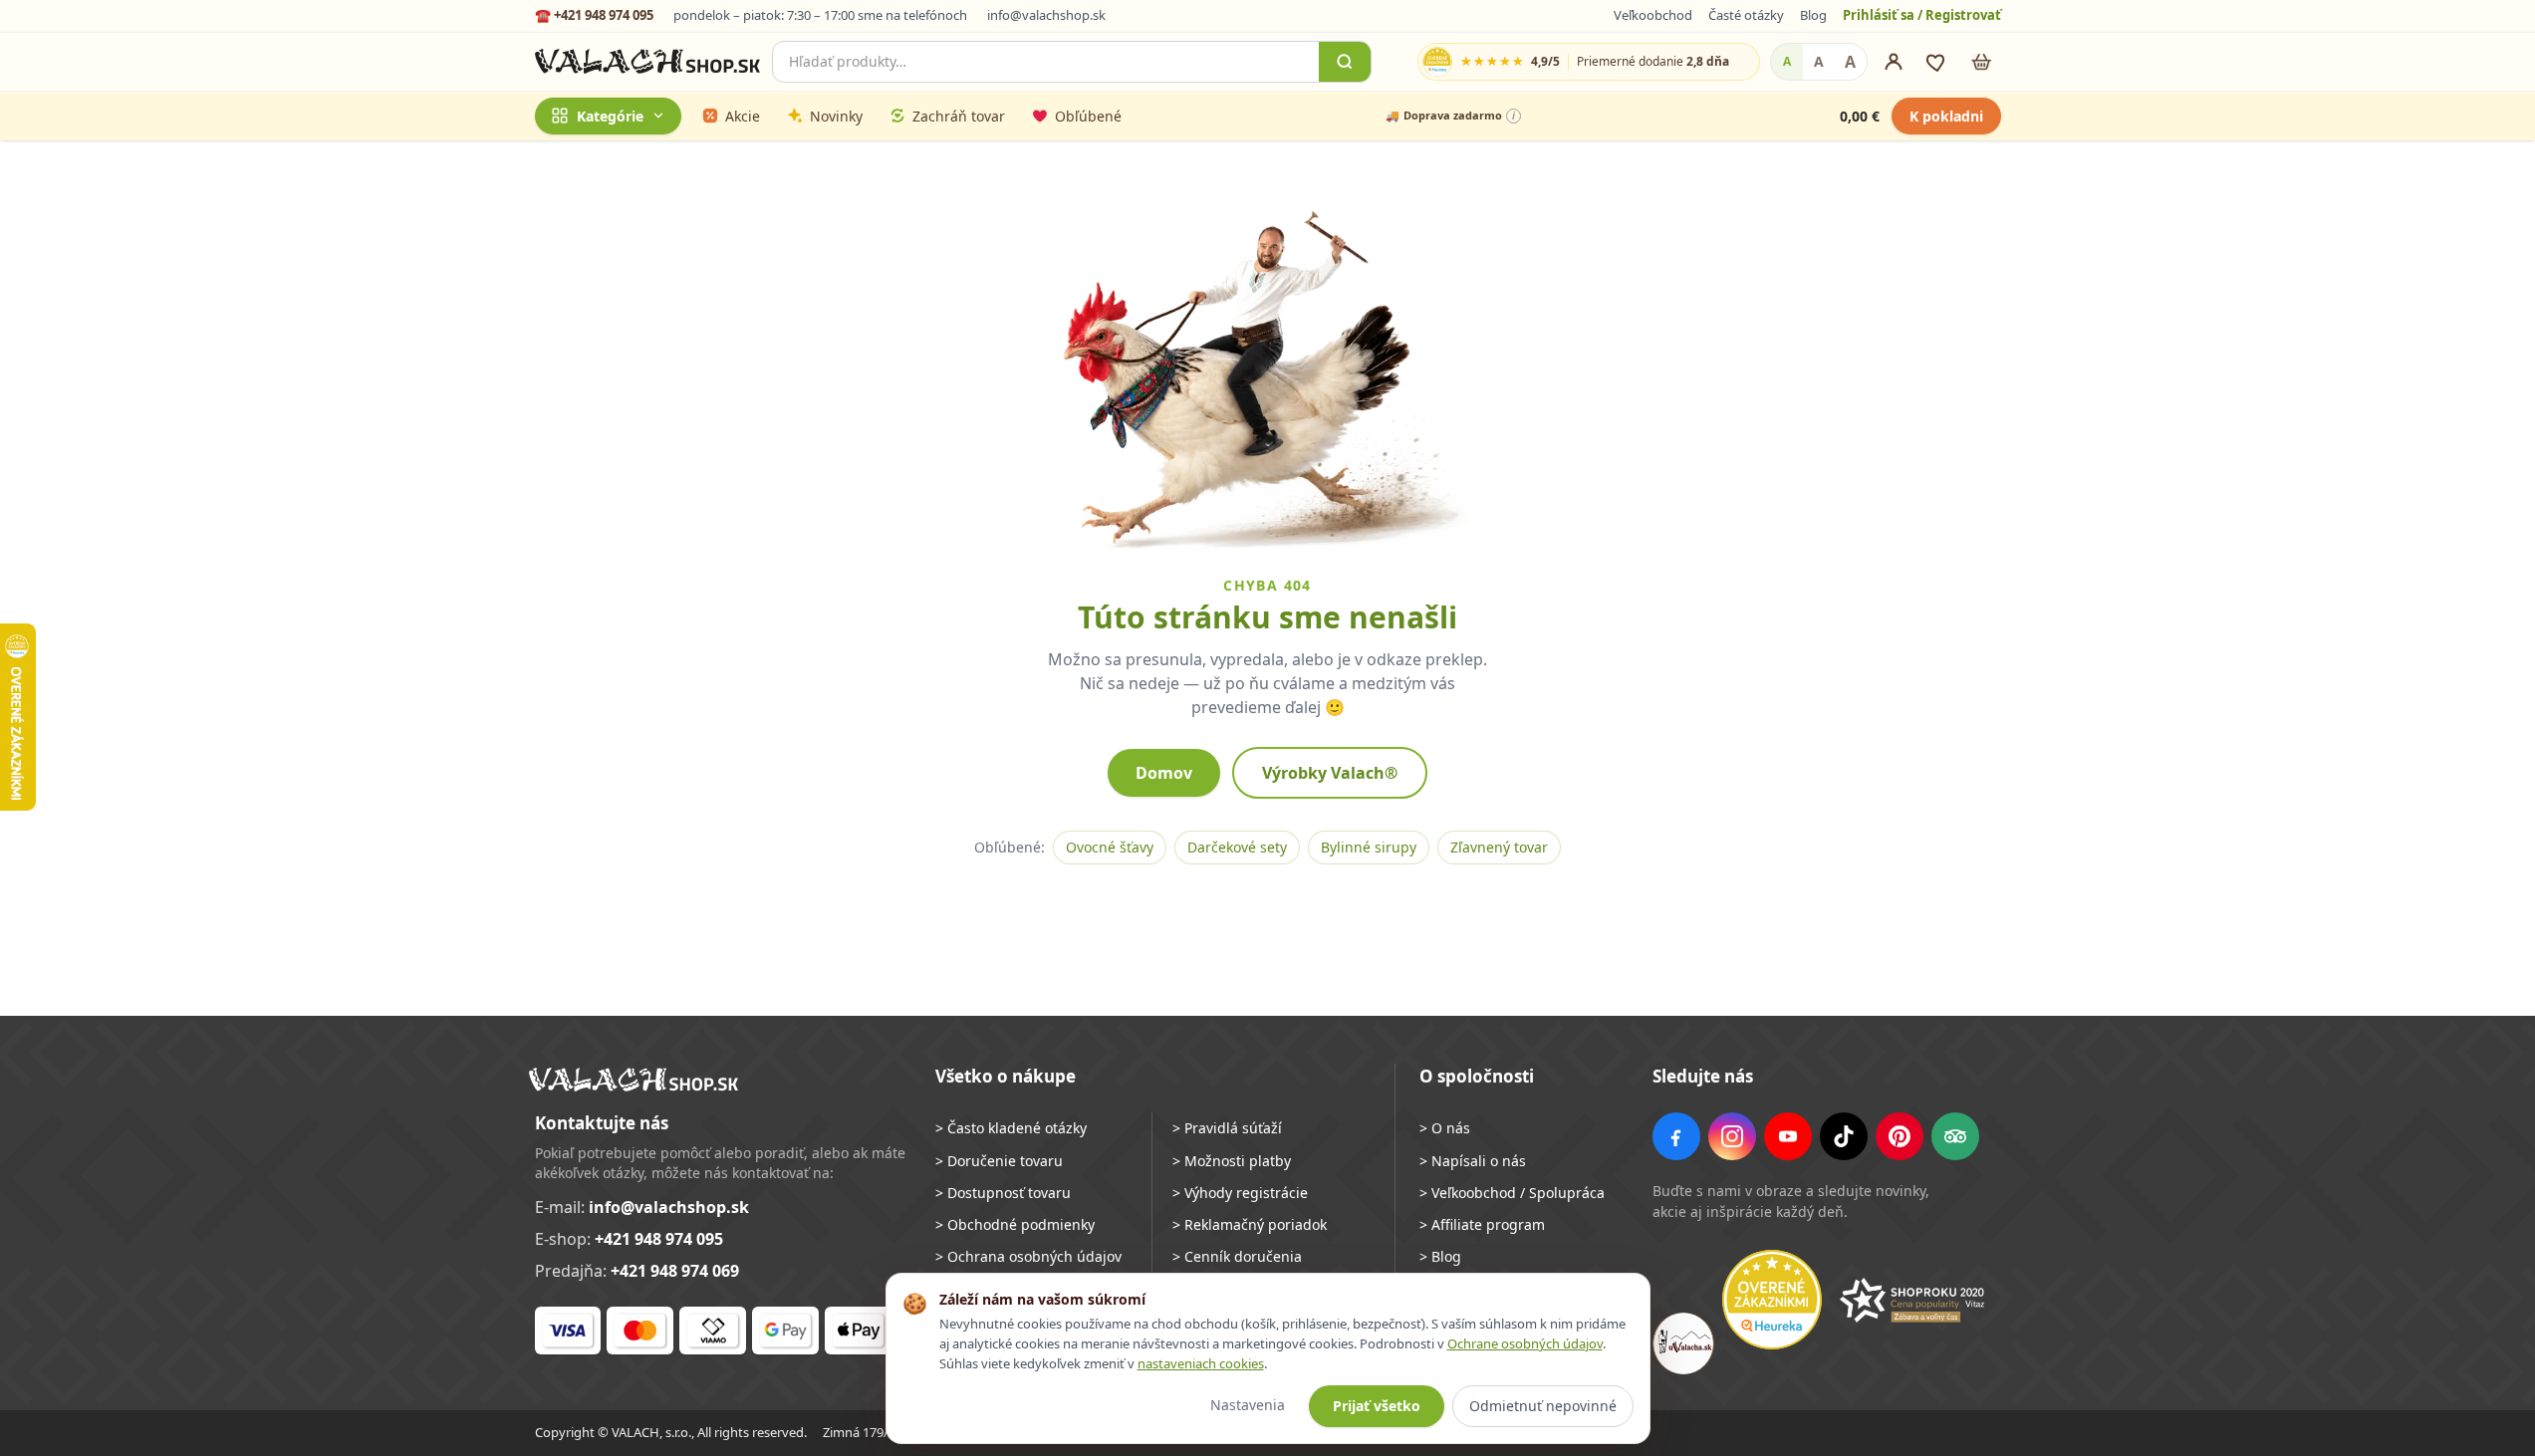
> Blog (1440, 1256)
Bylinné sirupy (1369, 847)
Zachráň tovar (959, 116)
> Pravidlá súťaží (1227, 1128)
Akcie (743, 116)
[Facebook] (1676, 1136)
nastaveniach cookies (1201, 1363)
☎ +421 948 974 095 (594, 15)
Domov (1164, 773)
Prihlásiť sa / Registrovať (1922, 15)
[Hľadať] (1345, 62)
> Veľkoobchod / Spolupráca (1512, 1193)
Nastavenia (1248, 1405)
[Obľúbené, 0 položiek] (1937, 62)
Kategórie (610, 116)
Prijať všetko (1377, 1406)
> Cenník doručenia (1237, 1256)
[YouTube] (1788, 1136)
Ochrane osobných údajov (1525, 1343)
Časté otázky (1746, 15)
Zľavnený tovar (1499, 847)
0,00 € (1860, 116)
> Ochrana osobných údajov (1028, 1256)
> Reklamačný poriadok (1250, 1224)
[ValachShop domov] (648, 62)
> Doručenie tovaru (999, 1161)
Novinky (836, 116)
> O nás (1445, 1128)
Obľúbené (1088, 116)
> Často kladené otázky (1011, 1128)
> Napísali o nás (1473, 1161)
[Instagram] (1732, 1136)
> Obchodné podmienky (1015, 1224)
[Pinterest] (1900, 1136)
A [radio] (1787, 61)
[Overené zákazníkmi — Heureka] (1772, 1300)
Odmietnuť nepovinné (1543, 1406)
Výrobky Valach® (1330, 773)
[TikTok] (1844, 1136)
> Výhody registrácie (1240, 1193)
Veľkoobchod (1653, 15)
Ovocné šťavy (1110, 847)
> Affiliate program (1482, 1224)
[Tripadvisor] (1955, 1136)
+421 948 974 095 (659, 1239)
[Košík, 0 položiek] (1981, 62)
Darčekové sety (1237, 847)
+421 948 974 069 (675, 1271)
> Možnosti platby (1232, 1161)
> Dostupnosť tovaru (1003, 1193)
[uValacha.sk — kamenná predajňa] (1683, 1343)
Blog (1813, 15)
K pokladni (1946, 116)
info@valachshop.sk (1046, 15)
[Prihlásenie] (1894, 62)
